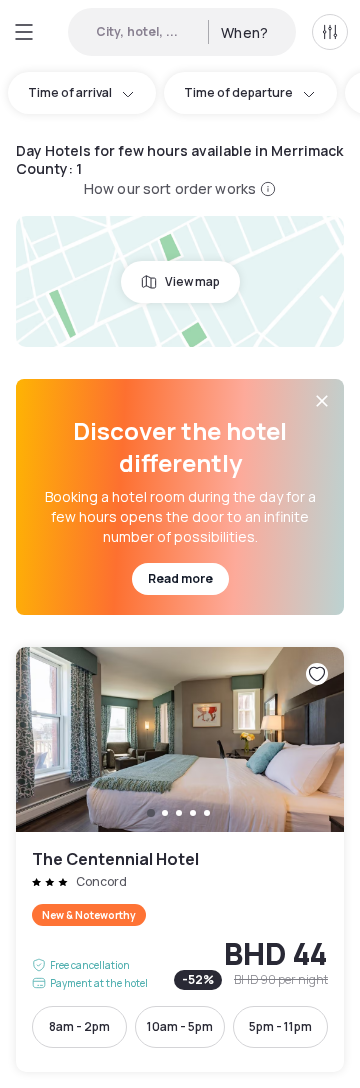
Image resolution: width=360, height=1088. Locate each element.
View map (192, 281)
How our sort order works (170, 188)
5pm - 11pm (280, 1026)
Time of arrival (70, 92)
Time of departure (238, 92)
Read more (180, 578)
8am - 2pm (79, 1026)
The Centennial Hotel (180, 859)
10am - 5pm (180, 1026)
